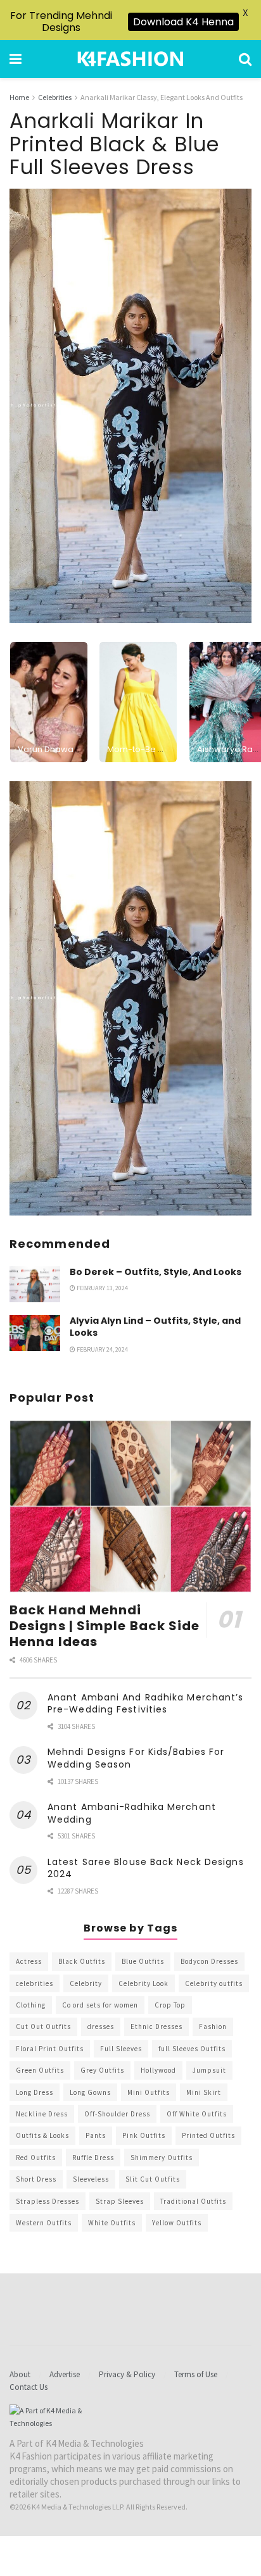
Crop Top (170, 2005)
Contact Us (29, 2387)
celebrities (35, 1983)
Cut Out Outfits (43, 2026)
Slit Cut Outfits (153, 2179)
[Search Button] (245, 59)
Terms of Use (196, 2374)
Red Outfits (36, 2158)
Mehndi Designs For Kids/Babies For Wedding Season (136, 1758)
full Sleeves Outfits (192, 2049)
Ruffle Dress (93, 2158)
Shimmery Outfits (162, 2158)
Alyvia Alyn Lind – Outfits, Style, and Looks (155, 1327)
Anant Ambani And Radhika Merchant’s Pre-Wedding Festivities (146, 1704)
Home (19, 97)
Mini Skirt (204, 2092)
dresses (101, 2026)
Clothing (31, 2005)
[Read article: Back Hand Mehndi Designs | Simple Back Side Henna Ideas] (130, 1506)
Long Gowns (90, 2092)
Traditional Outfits (193, 2201)
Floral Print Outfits (50, 2049)
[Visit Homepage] (130, 59)
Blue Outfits (143, 1961)
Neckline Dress (42, 2114)
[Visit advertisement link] (130, 998)
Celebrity (86, 1983)
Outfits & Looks (42, 2135)
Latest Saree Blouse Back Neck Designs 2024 (146, 1868)
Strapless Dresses (48, 2201)
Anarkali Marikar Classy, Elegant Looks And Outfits (162, 97)
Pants (96, 2135)
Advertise (65, 2374)
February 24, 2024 (102, 1349)
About (20, 2374)
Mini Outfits (149, 2092)
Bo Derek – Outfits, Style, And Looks (156, 1272)
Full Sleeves (121, 2049)
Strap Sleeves (120, 2201)
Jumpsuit (209, 2070)
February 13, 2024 (102, 1288)
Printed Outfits (208, 2135)
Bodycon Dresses (209, 1961)
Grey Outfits (102, 2070)
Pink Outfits (144, 2135)
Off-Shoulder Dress (117, 2114)
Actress (29, 1961)
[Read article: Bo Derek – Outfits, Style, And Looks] (35, 1284)
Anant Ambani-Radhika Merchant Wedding (132, 1813)
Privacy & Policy (127, 2374)
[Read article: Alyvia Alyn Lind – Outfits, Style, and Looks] (35, 1333)
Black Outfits (82, 1961)
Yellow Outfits (177, 2223)
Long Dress (35, 2092)
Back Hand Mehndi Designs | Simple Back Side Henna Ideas (105, 1626)
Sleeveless (91, 2179)
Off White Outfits (197, 2114)
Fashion (213, 2026)
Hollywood (158, 2070)
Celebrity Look (143, 1983)
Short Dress (36, 2179)
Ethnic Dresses (156, 2026)
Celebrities (55, 97)
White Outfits (112, 2223)
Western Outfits (44, 2223)
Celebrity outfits (214, 1983)
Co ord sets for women (100, 2005)
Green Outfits (40, 2070)
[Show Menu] (16, 59)
